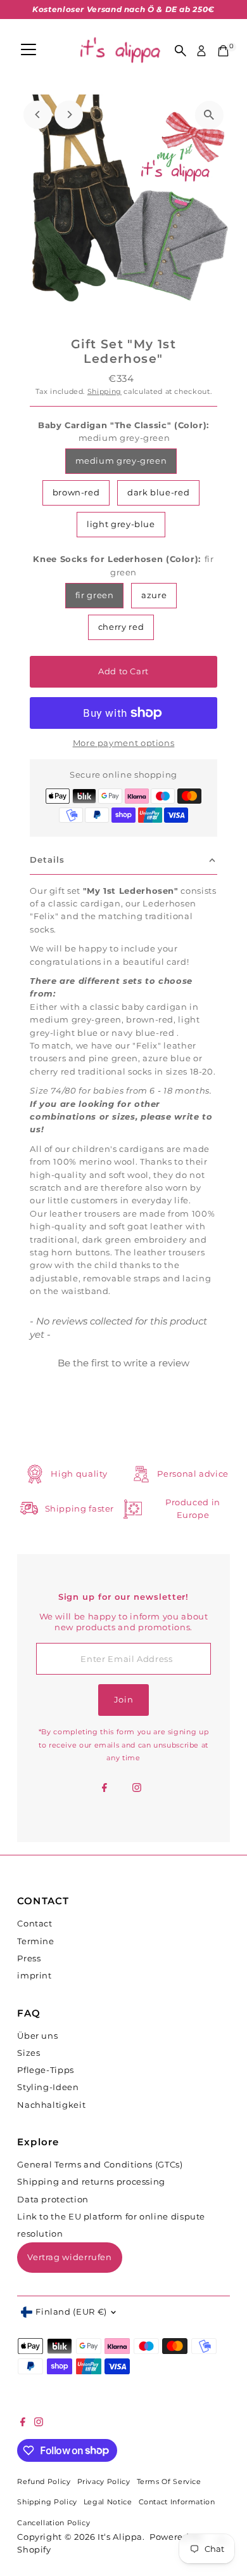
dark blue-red (158, 493)
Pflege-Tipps (46, 2070)
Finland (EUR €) (71, 2312)
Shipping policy (47, 2502)
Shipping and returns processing (91, 2182)
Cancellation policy (54, 2523)
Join (124, 1700)
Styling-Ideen (48, 2087)
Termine (35, 1941)
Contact (35, 1924)
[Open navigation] (28, 51)
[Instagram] (137, 1789)
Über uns (37, 2036)
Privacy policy (104, 2482)
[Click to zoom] (209, 115)
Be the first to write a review (123, 1363)
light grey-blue (121, 524)
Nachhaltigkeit (51, 2105)
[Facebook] (104, 1789)
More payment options (124, 743)
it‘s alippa (120, 2537)
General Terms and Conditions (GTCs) (100, 2165)
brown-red (76, 493)
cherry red (121, 627)
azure (154, 595)
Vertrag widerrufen (69, 2257)
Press (29, 1958)
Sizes (28, 2053)
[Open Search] (180, 51)
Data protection (53, 2200)
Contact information (177, 2502)
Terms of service (169, 2482)
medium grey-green (121, 461)
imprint (34, 1976)
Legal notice (108, 2502)
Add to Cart (123, 671)
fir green (95, 595)
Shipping (104, 391)
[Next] (69, 114)
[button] (123, 1361)
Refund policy (44, 2482)
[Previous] (38, 114)
